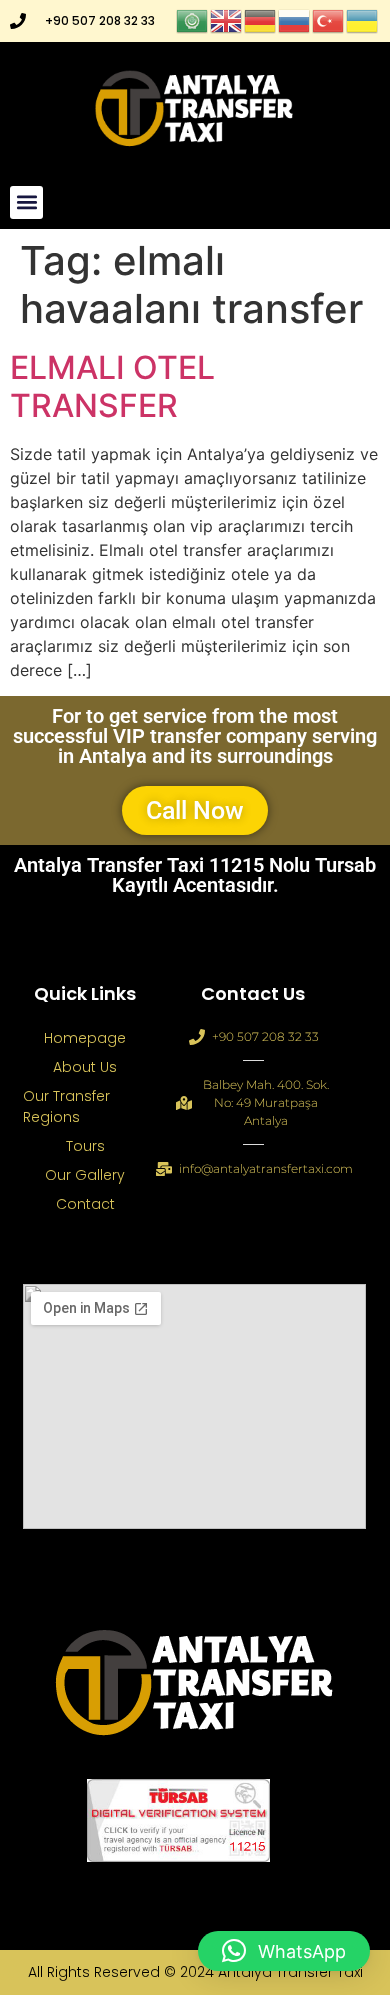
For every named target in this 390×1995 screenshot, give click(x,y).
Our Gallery (85, 1175)
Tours (85, 1146)
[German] (261, 19)
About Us (85, 1067)
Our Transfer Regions (66, 1106)
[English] (227, 19)
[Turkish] (329, 19)
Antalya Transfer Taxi (290, 1972)
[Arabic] (193, 19)
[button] (26, 202)
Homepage (85, 1038)
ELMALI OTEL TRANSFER (112, 386)
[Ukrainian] (363, 19)
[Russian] (295, 19)
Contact (85, 1204)
